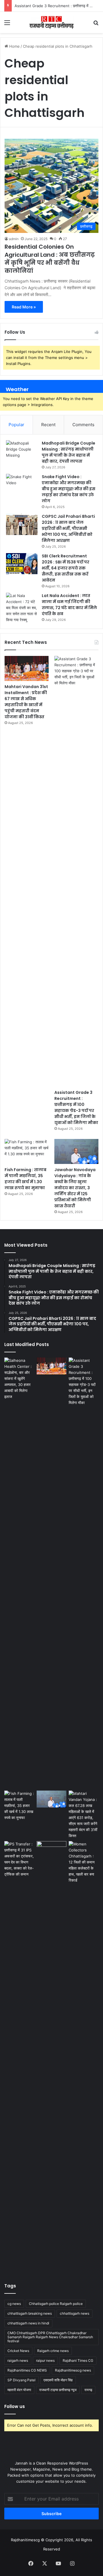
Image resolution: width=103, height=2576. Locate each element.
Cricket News (18, 2351)
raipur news (45, 2360)
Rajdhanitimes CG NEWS (27, 2370)
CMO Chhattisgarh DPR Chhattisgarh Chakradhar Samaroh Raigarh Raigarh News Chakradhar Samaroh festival (50, 2337)
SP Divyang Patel (21, 2380)
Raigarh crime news (53, 2351)
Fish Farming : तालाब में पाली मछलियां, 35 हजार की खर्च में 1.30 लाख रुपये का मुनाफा (25, 1179)
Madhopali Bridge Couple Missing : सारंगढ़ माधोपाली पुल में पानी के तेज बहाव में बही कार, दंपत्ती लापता (69, 452)
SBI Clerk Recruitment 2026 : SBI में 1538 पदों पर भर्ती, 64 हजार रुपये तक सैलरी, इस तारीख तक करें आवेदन (66, 568)
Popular (16, 425)
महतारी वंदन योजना (19, 2390)
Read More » (24, 307)
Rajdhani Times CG (78, 2360)
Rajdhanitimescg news (73, 2370)
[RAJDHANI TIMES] (51, 22)
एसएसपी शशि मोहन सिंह (58, 2380)
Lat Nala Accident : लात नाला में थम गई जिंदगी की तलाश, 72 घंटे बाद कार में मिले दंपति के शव (69, 605)
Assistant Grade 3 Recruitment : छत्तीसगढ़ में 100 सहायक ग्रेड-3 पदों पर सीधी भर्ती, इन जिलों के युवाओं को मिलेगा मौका (76, 1108)
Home (14, 46)
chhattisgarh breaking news (30, 2313)
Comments (83, 425)
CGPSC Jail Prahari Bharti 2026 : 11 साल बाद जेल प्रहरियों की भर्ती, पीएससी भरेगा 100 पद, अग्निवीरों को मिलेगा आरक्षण (68, 528)
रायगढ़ (88, 2390)
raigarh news (18, 2360)
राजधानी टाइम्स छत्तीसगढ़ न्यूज (58, 2390)
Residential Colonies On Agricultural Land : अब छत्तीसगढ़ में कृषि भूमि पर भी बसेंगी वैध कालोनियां (50, 259)
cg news (14, 2304)
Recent (48, 425)
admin (14, 239)
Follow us (15, 2406)
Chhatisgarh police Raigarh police (56, 2304)
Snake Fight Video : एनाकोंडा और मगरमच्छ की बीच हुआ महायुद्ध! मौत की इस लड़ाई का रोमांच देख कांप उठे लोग (69, 489)
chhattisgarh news (75, 2313)
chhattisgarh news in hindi (28, 2323)
